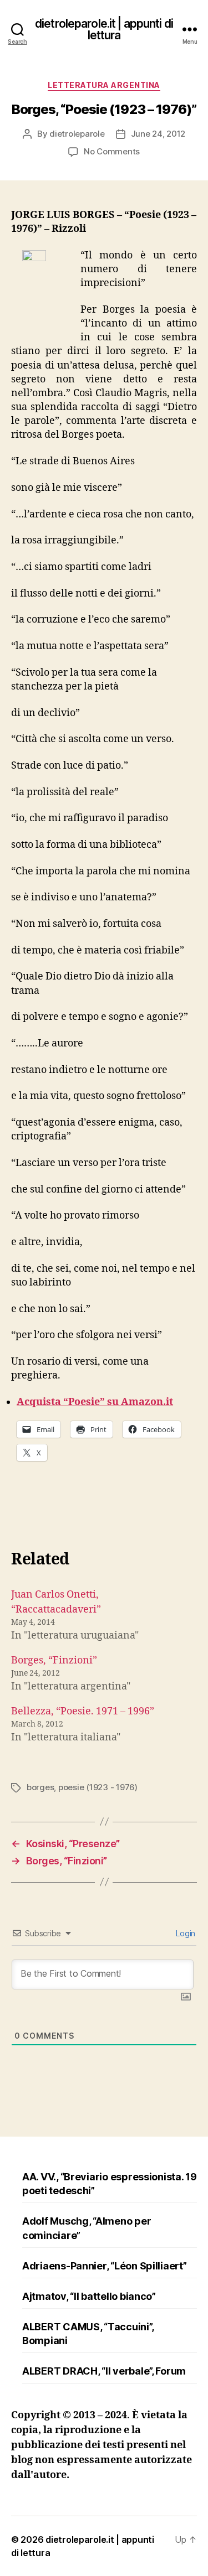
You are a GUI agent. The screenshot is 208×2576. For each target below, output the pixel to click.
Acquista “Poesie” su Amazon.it (95, 1402)
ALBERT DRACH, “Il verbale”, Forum (104, 2371)
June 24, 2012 (158, 134)
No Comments (112, 151)
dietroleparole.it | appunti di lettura (104, 29)
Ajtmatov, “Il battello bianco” (89, 2296)
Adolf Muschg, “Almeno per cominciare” (87, 2228)
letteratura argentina (104, 85)
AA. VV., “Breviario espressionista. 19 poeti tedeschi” (110, 2184)
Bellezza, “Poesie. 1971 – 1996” (83, 1711)
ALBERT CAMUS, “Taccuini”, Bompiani (88, 2334)
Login (185, 1933)
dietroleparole (77, 134)
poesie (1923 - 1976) (98, 1787)
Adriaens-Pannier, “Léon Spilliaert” (105, 2266)
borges (40, 1787)
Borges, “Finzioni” (54, 1660)
